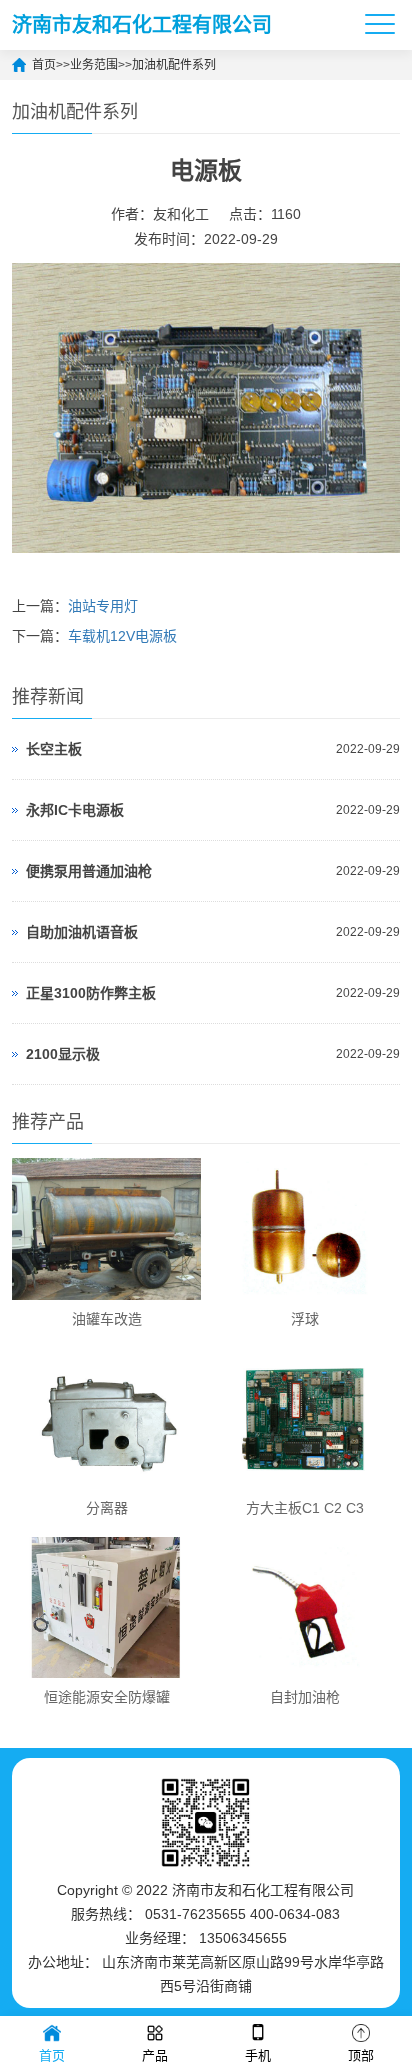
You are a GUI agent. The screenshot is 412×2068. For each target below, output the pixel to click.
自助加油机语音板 (82, 932)
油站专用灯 (103, 606)
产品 (155, 2055)
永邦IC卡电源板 (75, 810)
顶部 (361, 2055)
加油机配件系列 (174, 65)
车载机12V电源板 (122, 636)
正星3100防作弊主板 (91, 993)
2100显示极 (63, 1054)
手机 (258, 2055)
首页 (44, 65)
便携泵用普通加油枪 (89, 871)
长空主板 (54, 749)
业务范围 (94, 65)
